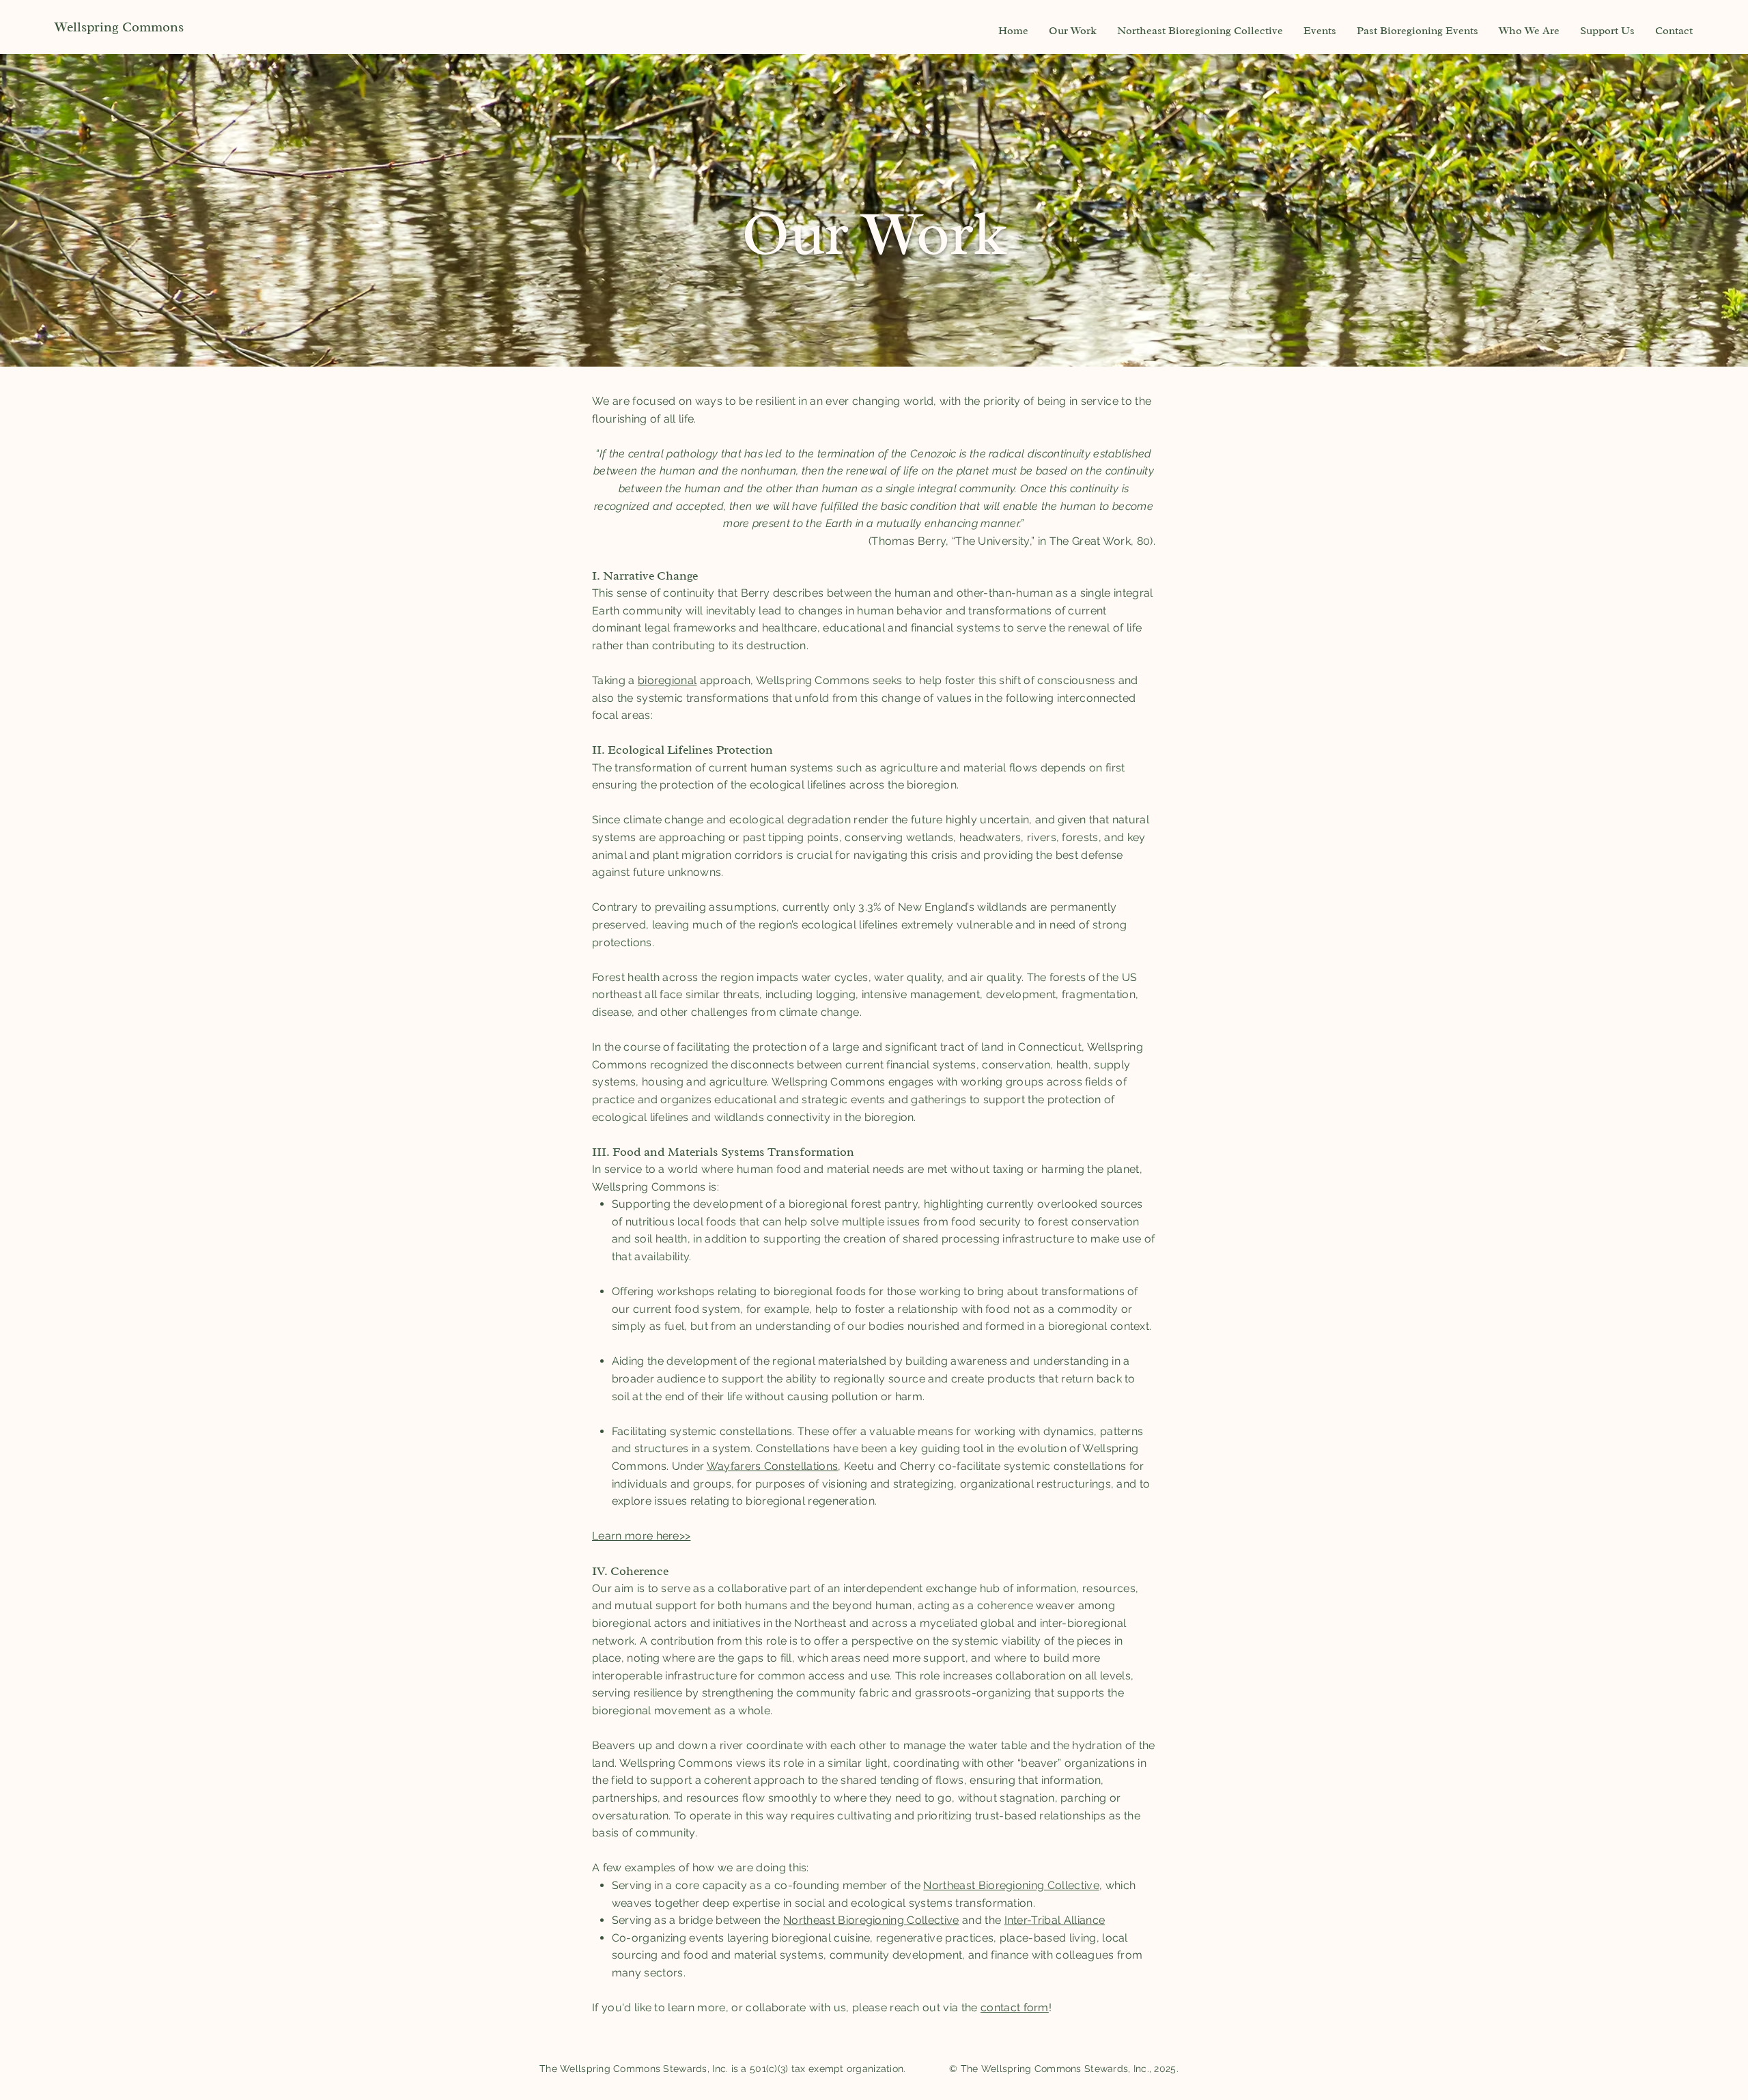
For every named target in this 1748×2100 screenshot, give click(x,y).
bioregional (667, 680)
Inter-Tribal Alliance (1055, 1920)
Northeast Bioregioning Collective (1011, 1885)
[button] (1073, 31)
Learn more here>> (641, 1536)
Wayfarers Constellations (773, 1466)
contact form (1015, 2007)
